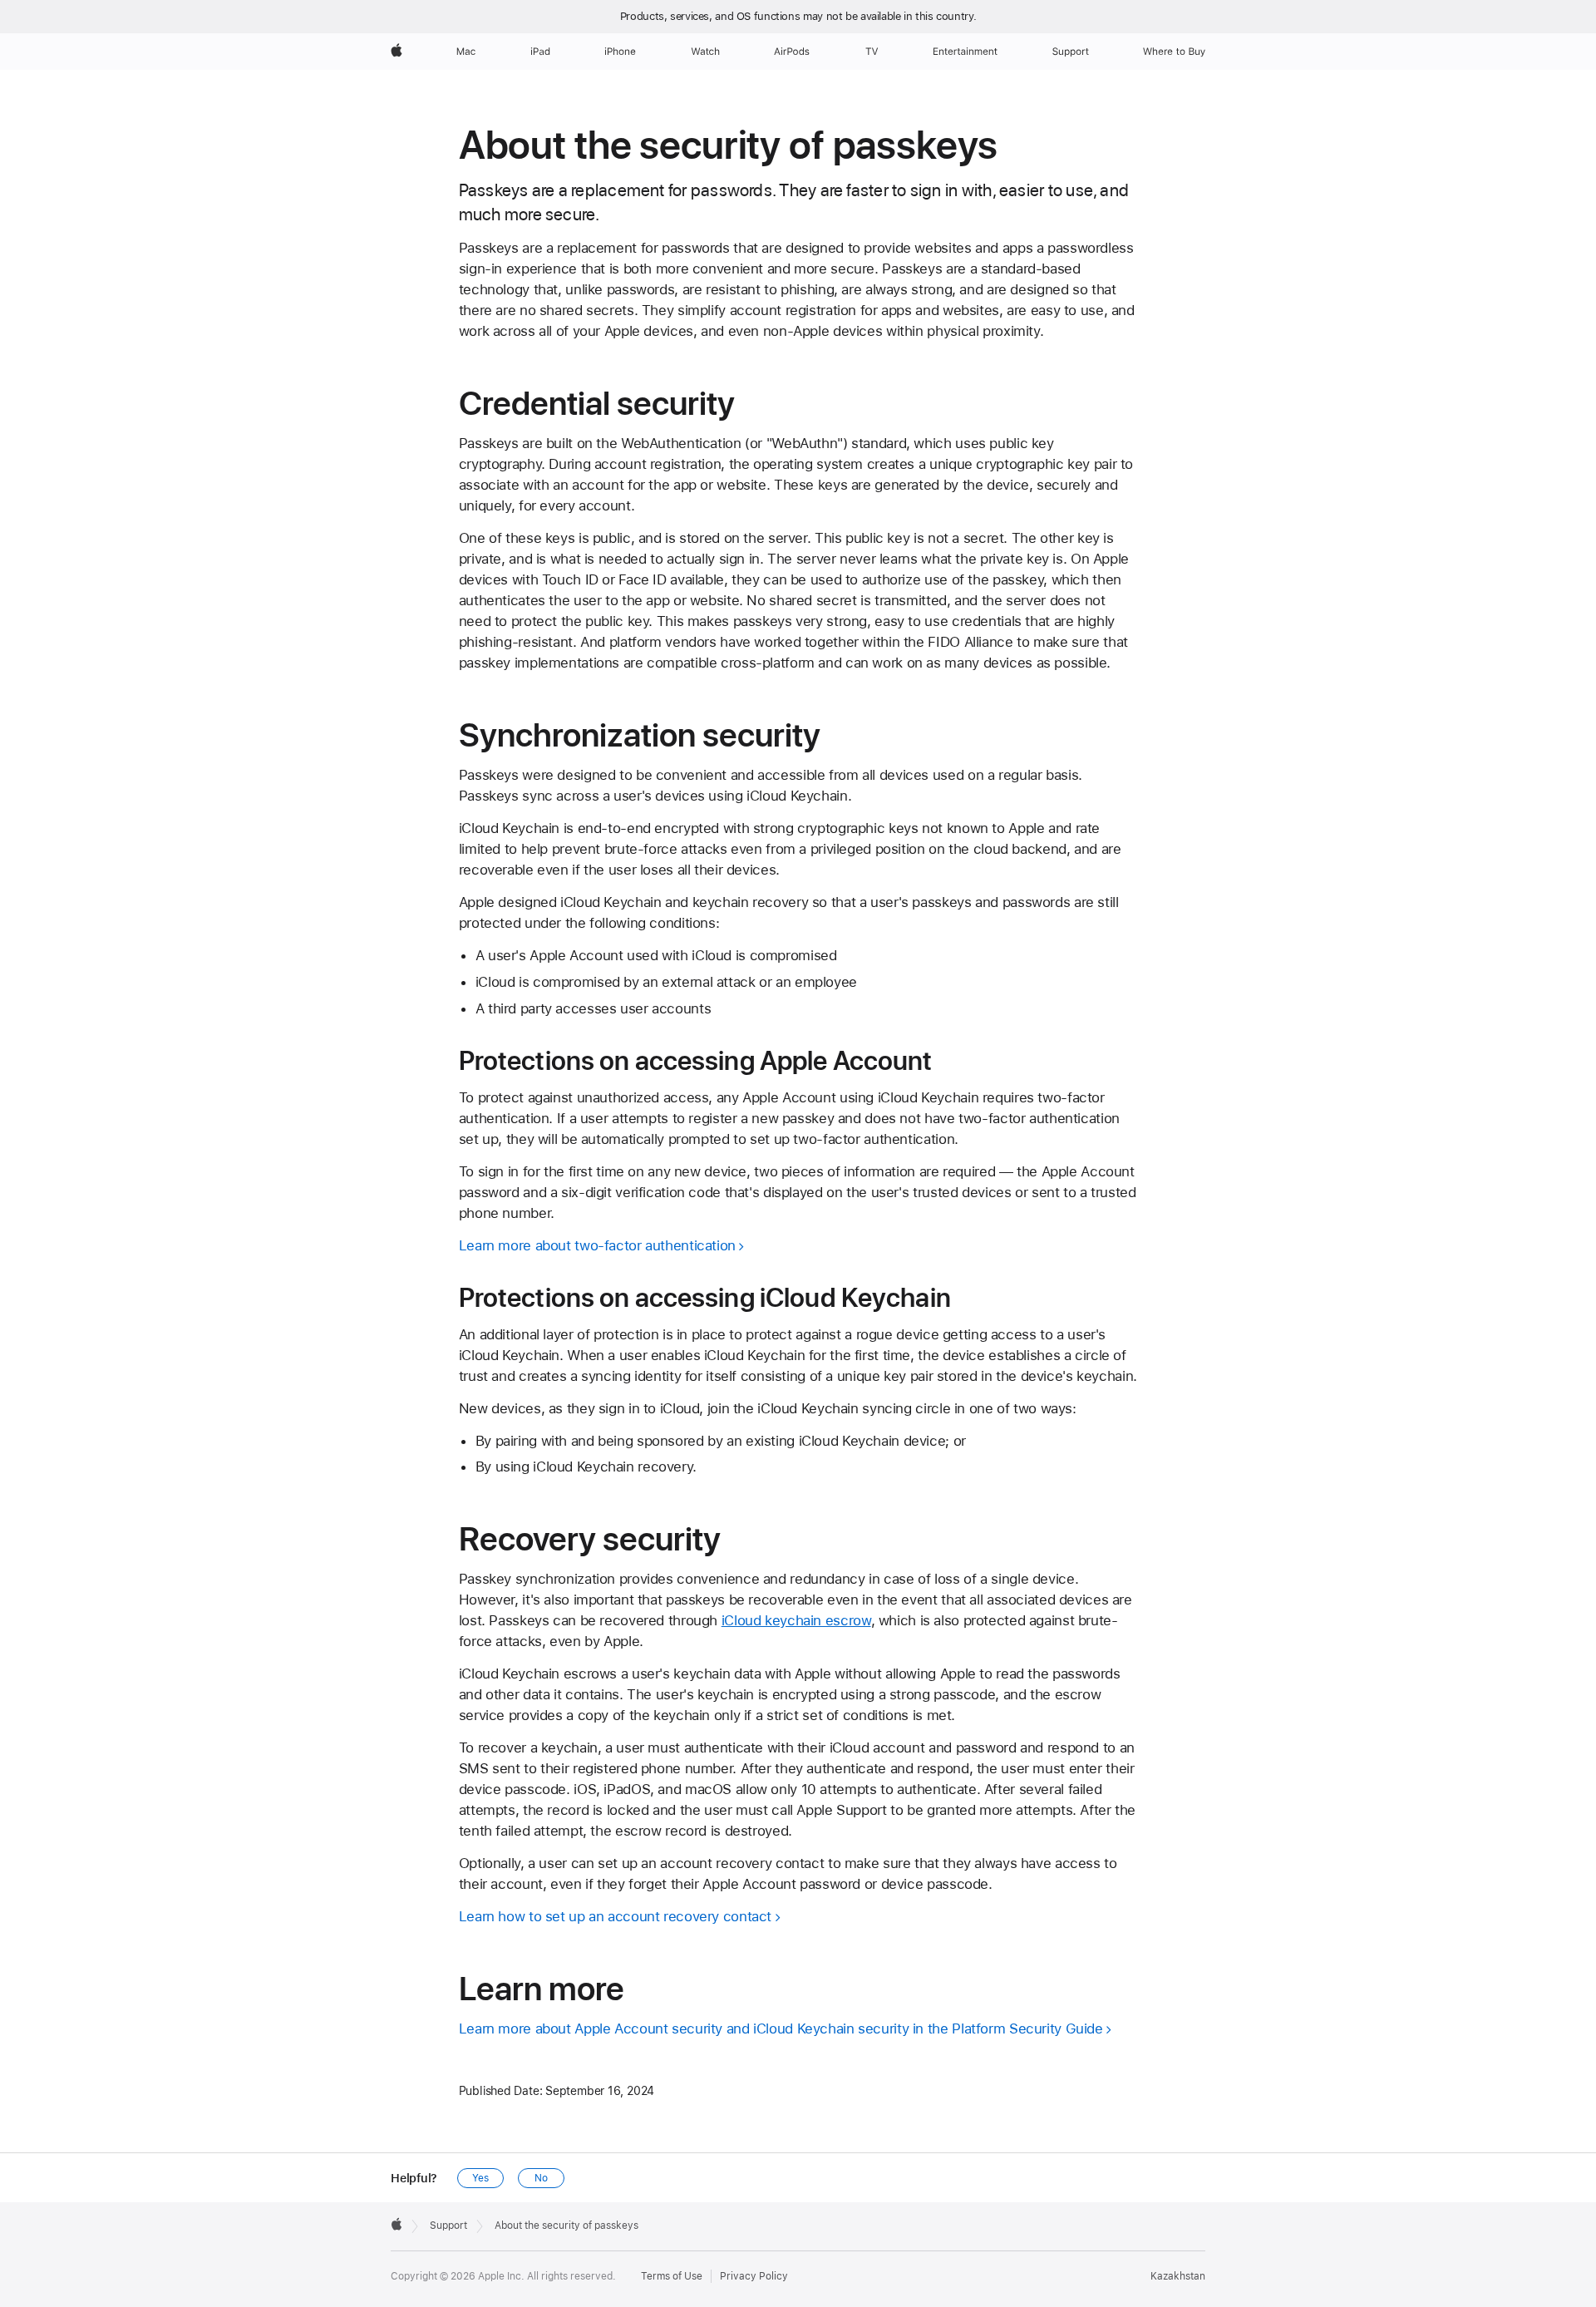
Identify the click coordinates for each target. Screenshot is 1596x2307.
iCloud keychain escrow (796, 1620)
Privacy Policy (754, 2276)
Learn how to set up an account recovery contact (615, 1916)
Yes (480, 2178)
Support (448, 2226)
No (541, 2178)
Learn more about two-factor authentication (597, 1245)
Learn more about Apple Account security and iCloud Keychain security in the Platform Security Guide (781, 2028)
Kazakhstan (1178, 2276)
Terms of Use (672, 2276)
